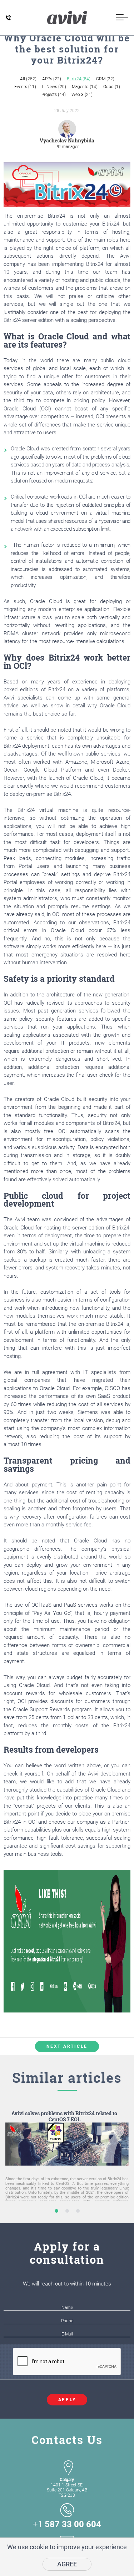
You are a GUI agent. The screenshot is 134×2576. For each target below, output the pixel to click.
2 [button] (67, 2211)
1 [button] (56, 2211)
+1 (67, 2524)
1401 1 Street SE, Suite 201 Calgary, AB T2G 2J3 (67, 2487)
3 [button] (78, 2211)
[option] (67, 2167)
